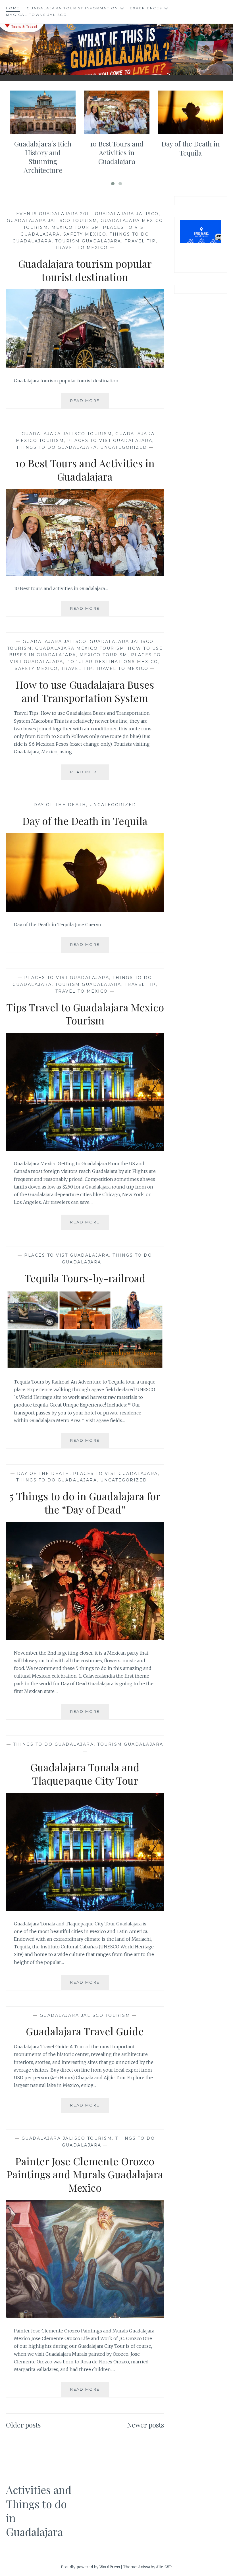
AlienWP (164, 2567)
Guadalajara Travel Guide (85, 2031)
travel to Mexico (82, 248)
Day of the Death (60, 805)
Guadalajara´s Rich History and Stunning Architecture (43, 157)
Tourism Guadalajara (88, 241)
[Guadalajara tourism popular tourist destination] (85, 366)
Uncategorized (124, 447)
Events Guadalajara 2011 (54, 214)
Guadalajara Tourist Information (72, 8)
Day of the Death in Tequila (191, 148)
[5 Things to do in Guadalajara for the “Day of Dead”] (85, 1638)
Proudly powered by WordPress (90, 2567)
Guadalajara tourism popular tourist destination (85, 270)
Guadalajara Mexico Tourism (80, 648)
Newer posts (145, 2425)
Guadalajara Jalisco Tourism (52, 221)
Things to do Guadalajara (57, 447)
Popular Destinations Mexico (112, 662)
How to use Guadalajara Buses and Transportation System (85, 691)
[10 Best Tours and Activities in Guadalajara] (85, 574)
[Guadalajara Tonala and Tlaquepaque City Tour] (85, 1909)
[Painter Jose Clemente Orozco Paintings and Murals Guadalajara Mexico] (85, 2316)
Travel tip (140, 241)
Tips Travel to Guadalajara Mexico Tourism (85, 1014)
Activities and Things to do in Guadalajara (39, 2511)
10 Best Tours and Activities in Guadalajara (117, 152)
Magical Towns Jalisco (37, 15)
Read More (90, 403)
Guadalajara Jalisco (127, 214)
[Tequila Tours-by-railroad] (85, 1367)
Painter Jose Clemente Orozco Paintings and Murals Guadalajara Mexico (85, 2174)
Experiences (146, 8)
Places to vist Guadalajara (110, 441)
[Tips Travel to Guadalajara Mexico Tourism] (85, 1149)
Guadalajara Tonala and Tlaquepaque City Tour (85, 1774)
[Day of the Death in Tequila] (85, 910)
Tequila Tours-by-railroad (85, 1278)
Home (13, 8)
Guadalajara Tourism (116, 45)
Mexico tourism (75, 227)
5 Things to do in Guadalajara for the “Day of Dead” (85, 1503)
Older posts (23, 2425)
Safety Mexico (85, 234)
